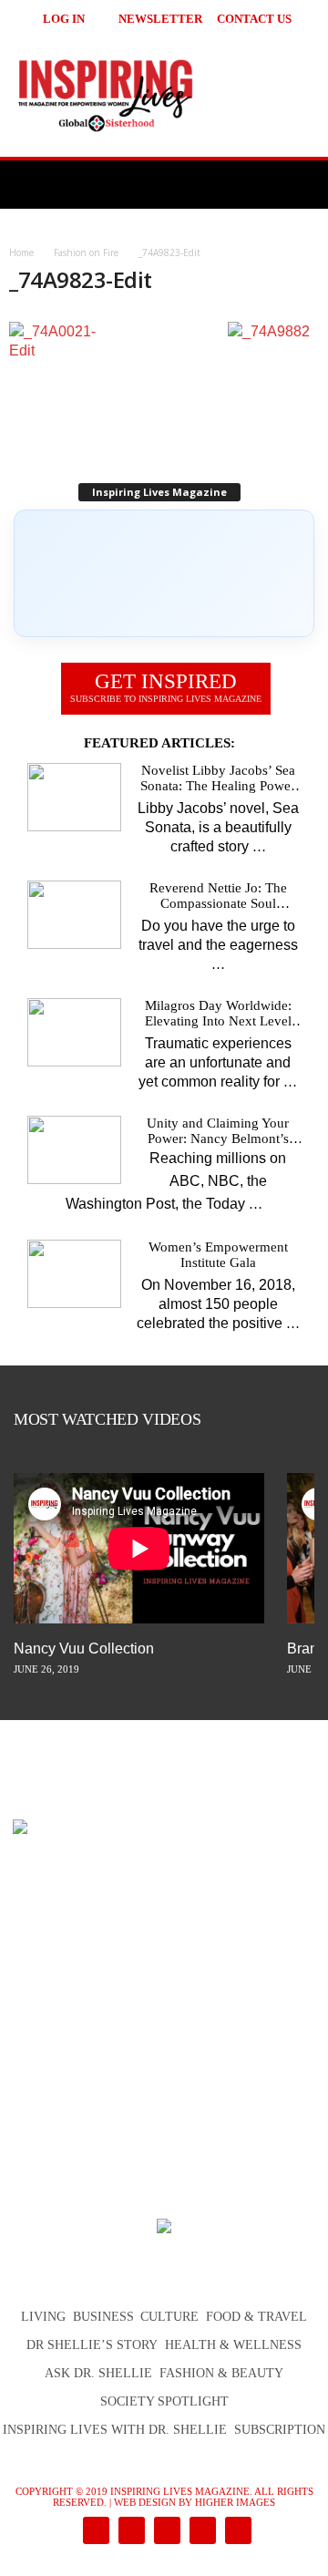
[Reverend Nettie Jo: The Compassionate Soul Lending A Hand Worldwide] (74, 915)
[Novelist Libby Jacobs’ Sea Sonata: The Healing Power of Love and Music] (74, 797)
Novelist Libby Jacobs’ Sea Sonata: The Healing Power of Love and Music (218, 778)
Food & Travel (256, 2317)
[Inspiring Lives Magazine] (164, 95)
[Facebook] (94, 2532)
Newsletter (160, 19)
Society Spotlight (164, 2401)
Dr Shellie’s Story (92, 2345)
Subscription (280, 2430)
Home (21, 252)
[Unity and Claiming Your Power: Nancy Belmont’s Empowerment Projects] (74, 1150)
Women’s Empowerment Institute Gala (218, 1255)
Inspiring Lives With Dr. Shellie (115, 2430)
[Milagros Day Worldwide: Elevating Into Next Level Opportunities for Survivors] (74, 1032)
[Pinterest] (165, 2532)
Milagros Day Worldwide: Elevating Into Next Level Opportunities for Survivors (218, 1014)
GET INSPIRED (166, 687)
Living (43, 2317)
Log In (64, 19)
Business (103, 2317)
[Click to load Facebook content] (164, 573)
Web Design (145, 2502)
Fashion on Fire (86, 252)
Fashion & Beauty (221, 2373)
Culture (169, 2317)
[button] (292, 18)
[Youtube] (235, 2532)
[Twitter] (201, 2532)
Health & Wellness (233, 2345)
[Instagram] (130, 2532)
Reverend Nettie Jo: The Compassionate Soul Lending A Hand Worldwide (218, 896)
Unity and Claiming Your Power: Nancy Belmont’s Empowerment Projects (218, 1131)
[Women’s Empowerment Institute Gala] (74, 1274)
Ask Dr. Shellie (98, 2373)
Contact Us (254, 19)
